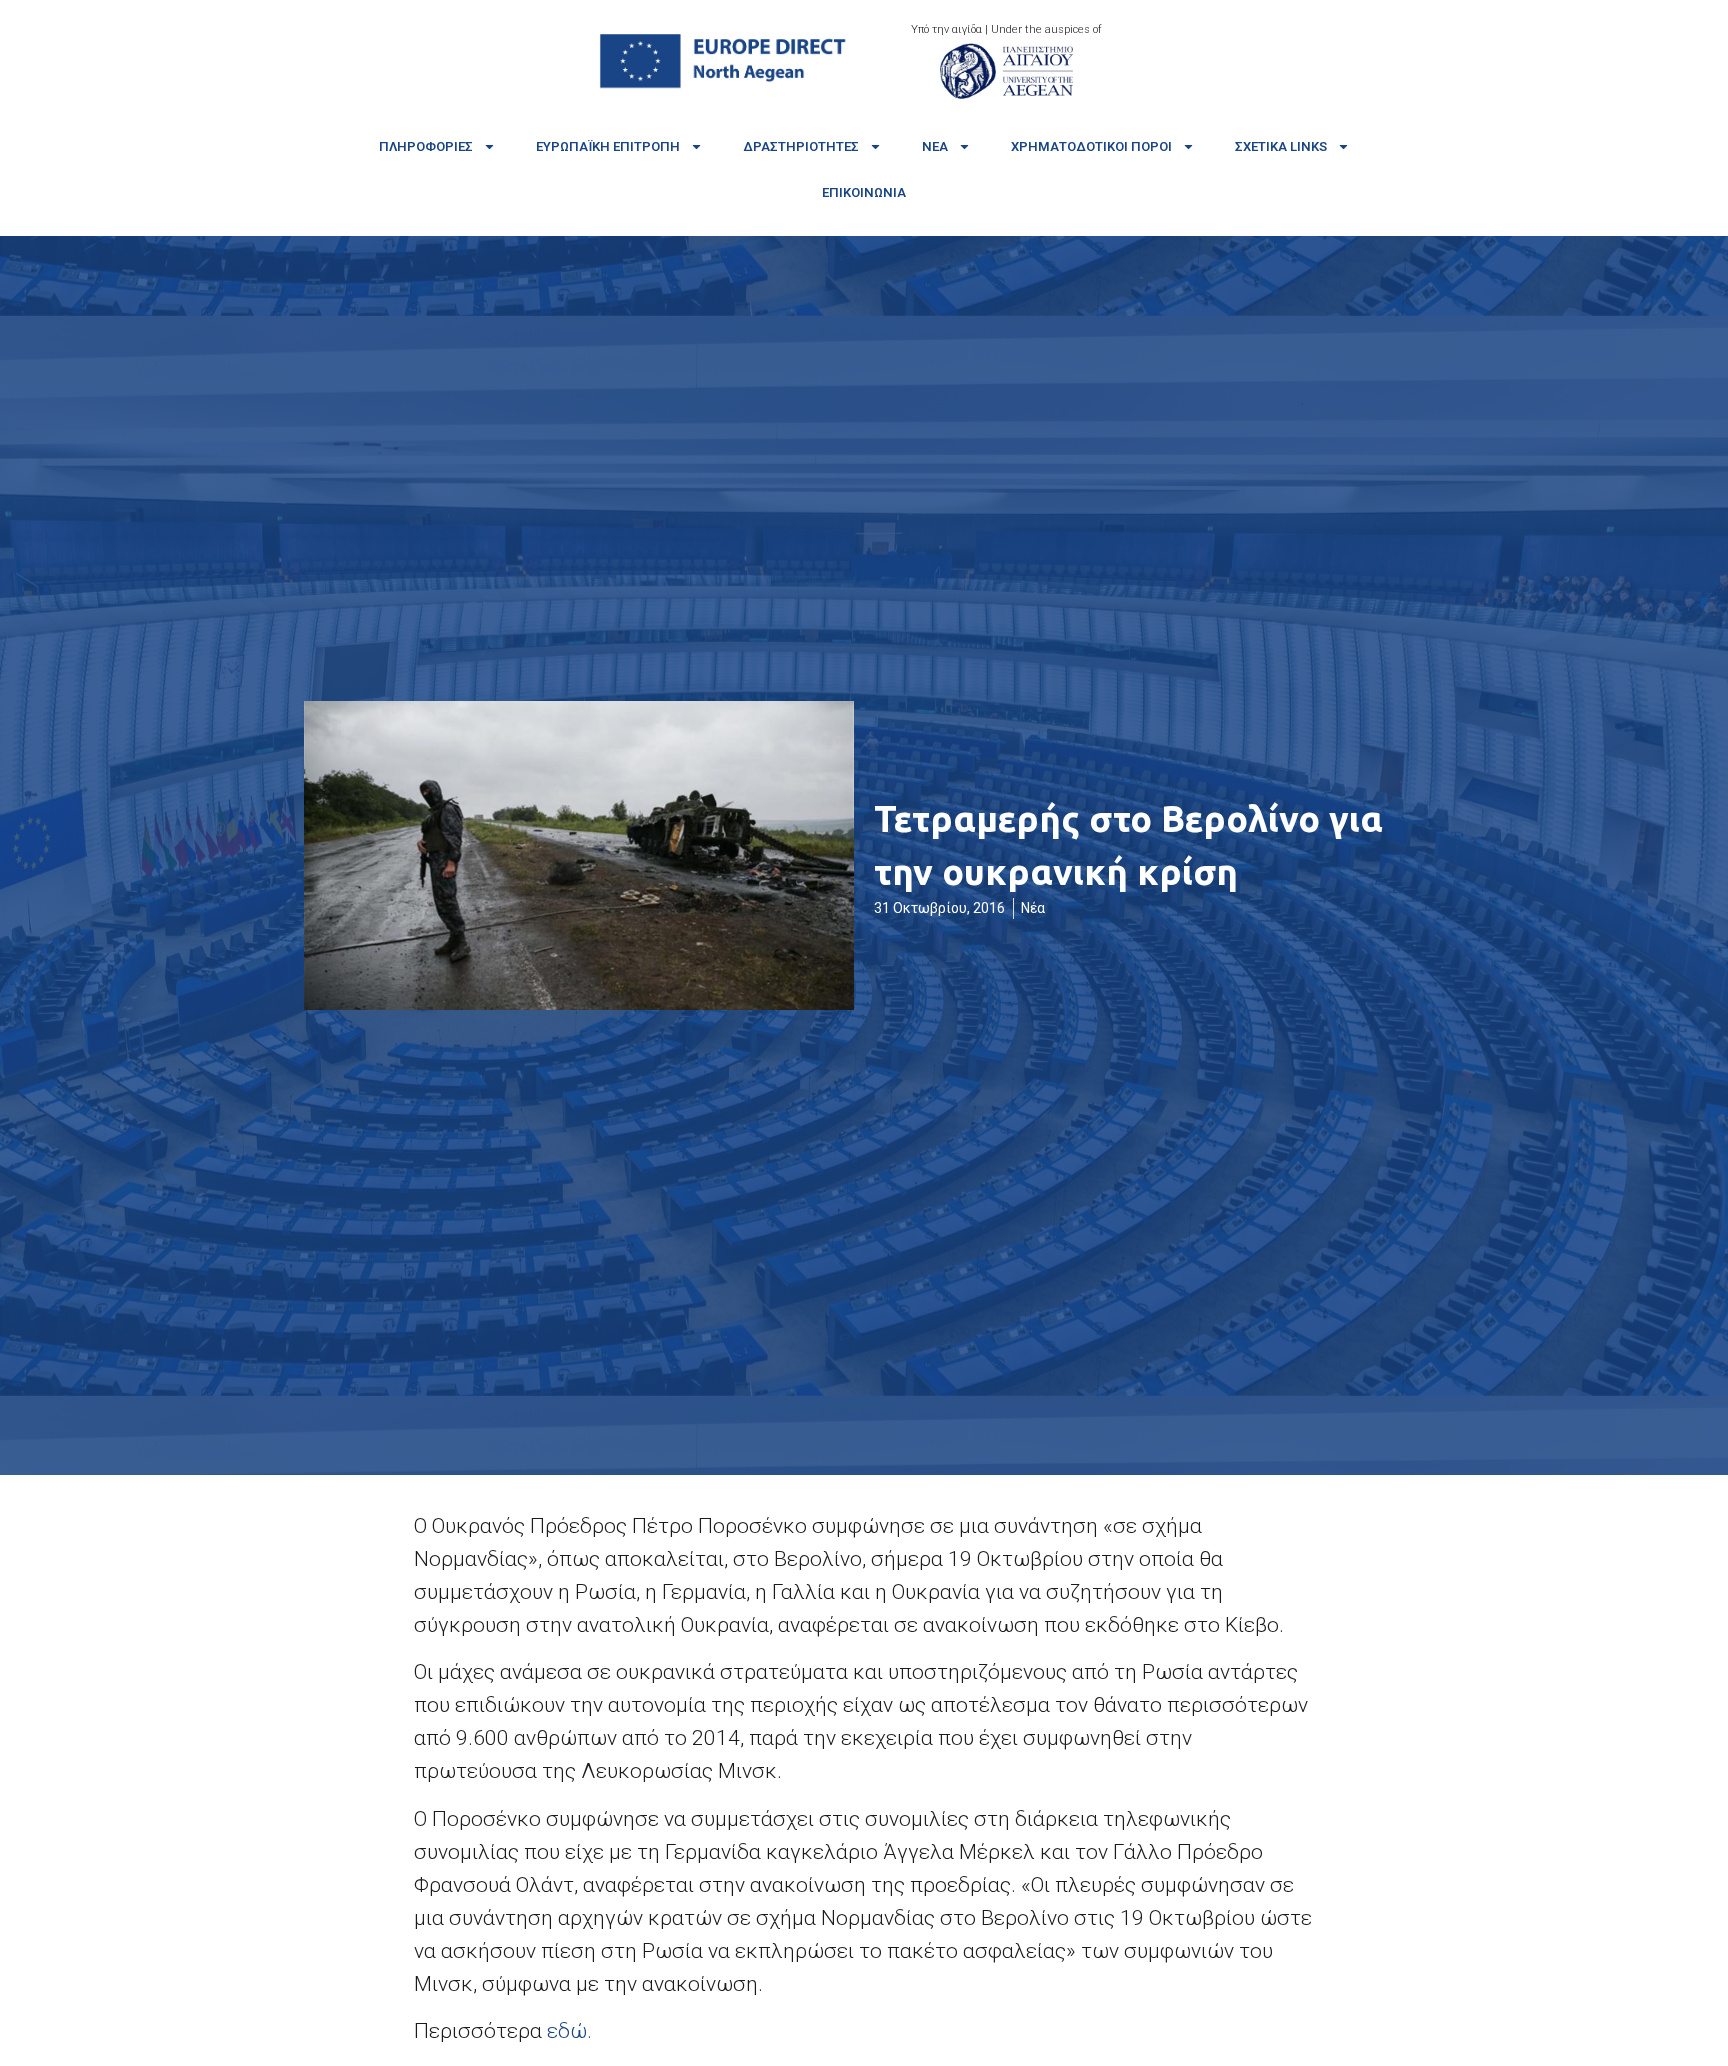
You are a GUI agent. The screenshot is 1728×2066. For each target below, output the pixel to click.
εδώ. (569, 2031)
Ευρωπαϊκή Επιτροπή (608, 146)
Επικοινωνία (864, 192)
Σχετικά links (1281, 146)
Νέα (935, 146)
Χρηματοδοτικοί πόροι (1091, 146)
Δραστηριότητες (801, 146)
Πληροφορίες (426, 146)
